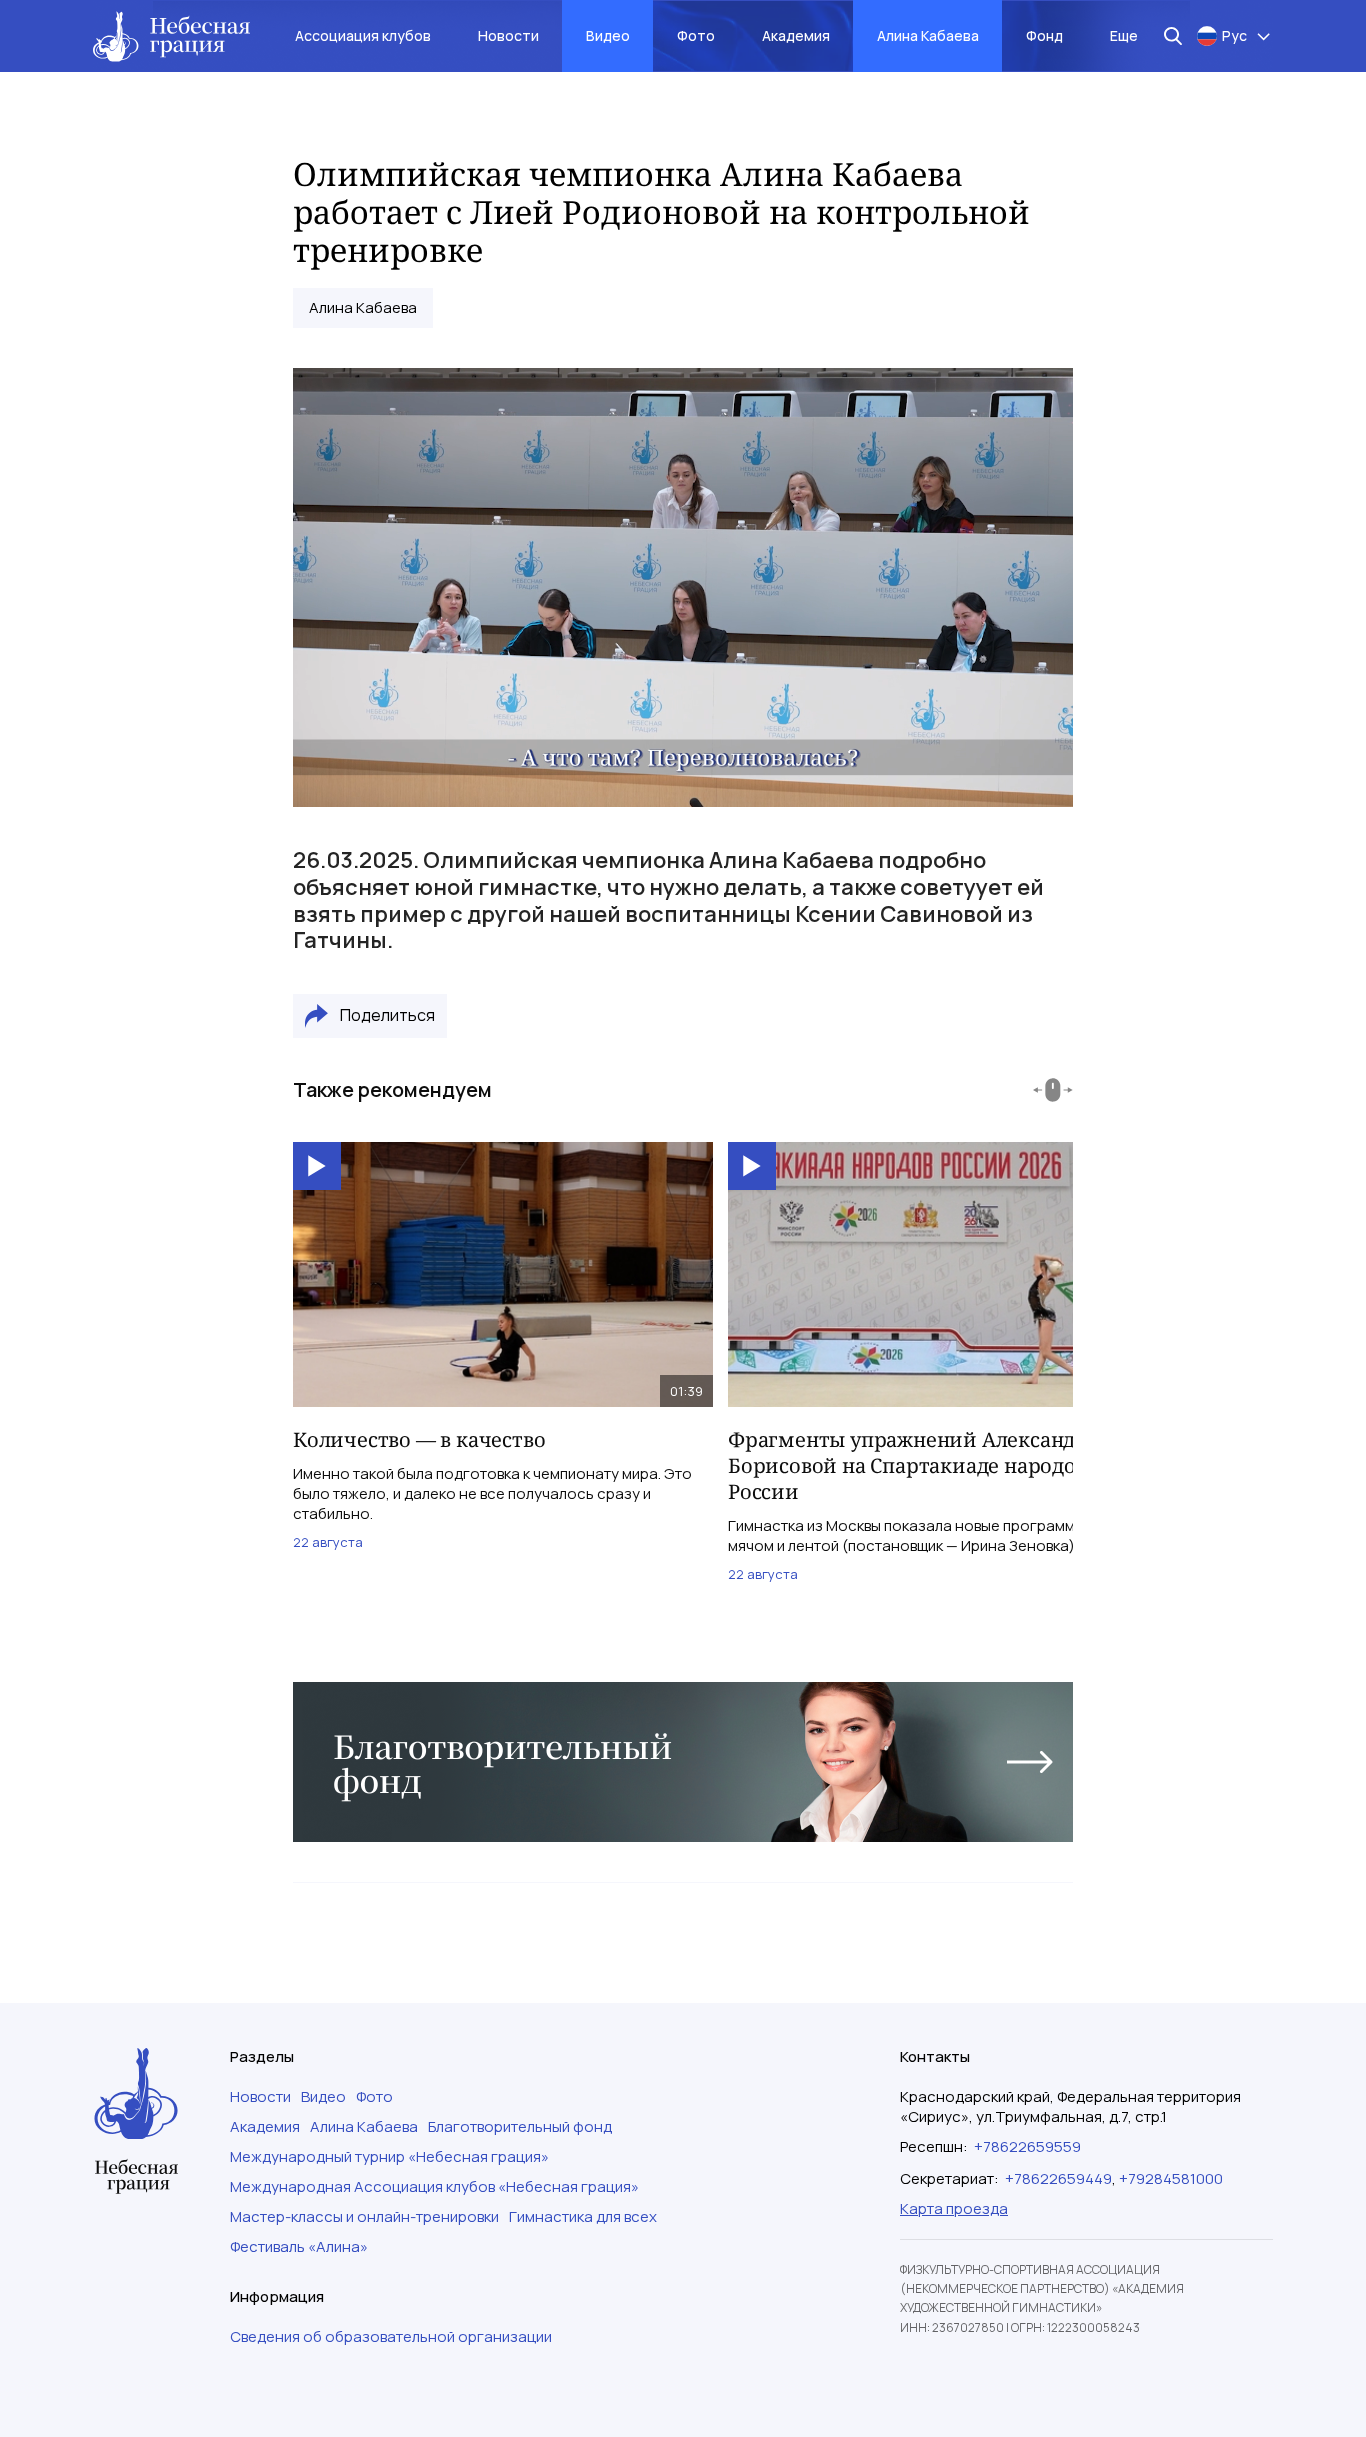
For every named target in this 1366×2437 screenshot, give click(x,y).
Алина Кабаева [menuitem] (928, 35)
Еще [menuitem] (1124, 35)
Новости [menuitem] (508, 35)
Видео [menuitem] (608, 35)
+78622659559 (1027, 2146)
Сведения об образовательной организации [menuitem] (391, 2337)
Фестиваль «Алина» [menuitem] (299, 2247)
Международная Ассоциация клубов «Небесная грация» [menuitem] (434, 2187)
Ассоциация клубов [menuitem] (363, 35)
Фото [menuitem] (696, 35)
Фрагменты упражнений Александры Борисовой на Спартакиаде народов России (916, 1465)
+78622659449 (1058, 2178)
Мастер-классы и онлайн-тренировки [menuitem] (364, 2217)
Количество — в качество (419, 1439)
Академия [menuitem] (796, 35)
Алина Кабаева (363, 308)
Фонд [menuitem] (1044, 35)
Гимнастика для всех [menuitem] (583, 2217)
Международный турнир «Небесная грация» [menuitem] (389, 2157)
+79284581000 (1171, 2178)
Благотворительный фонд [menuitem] (520, 2127)
